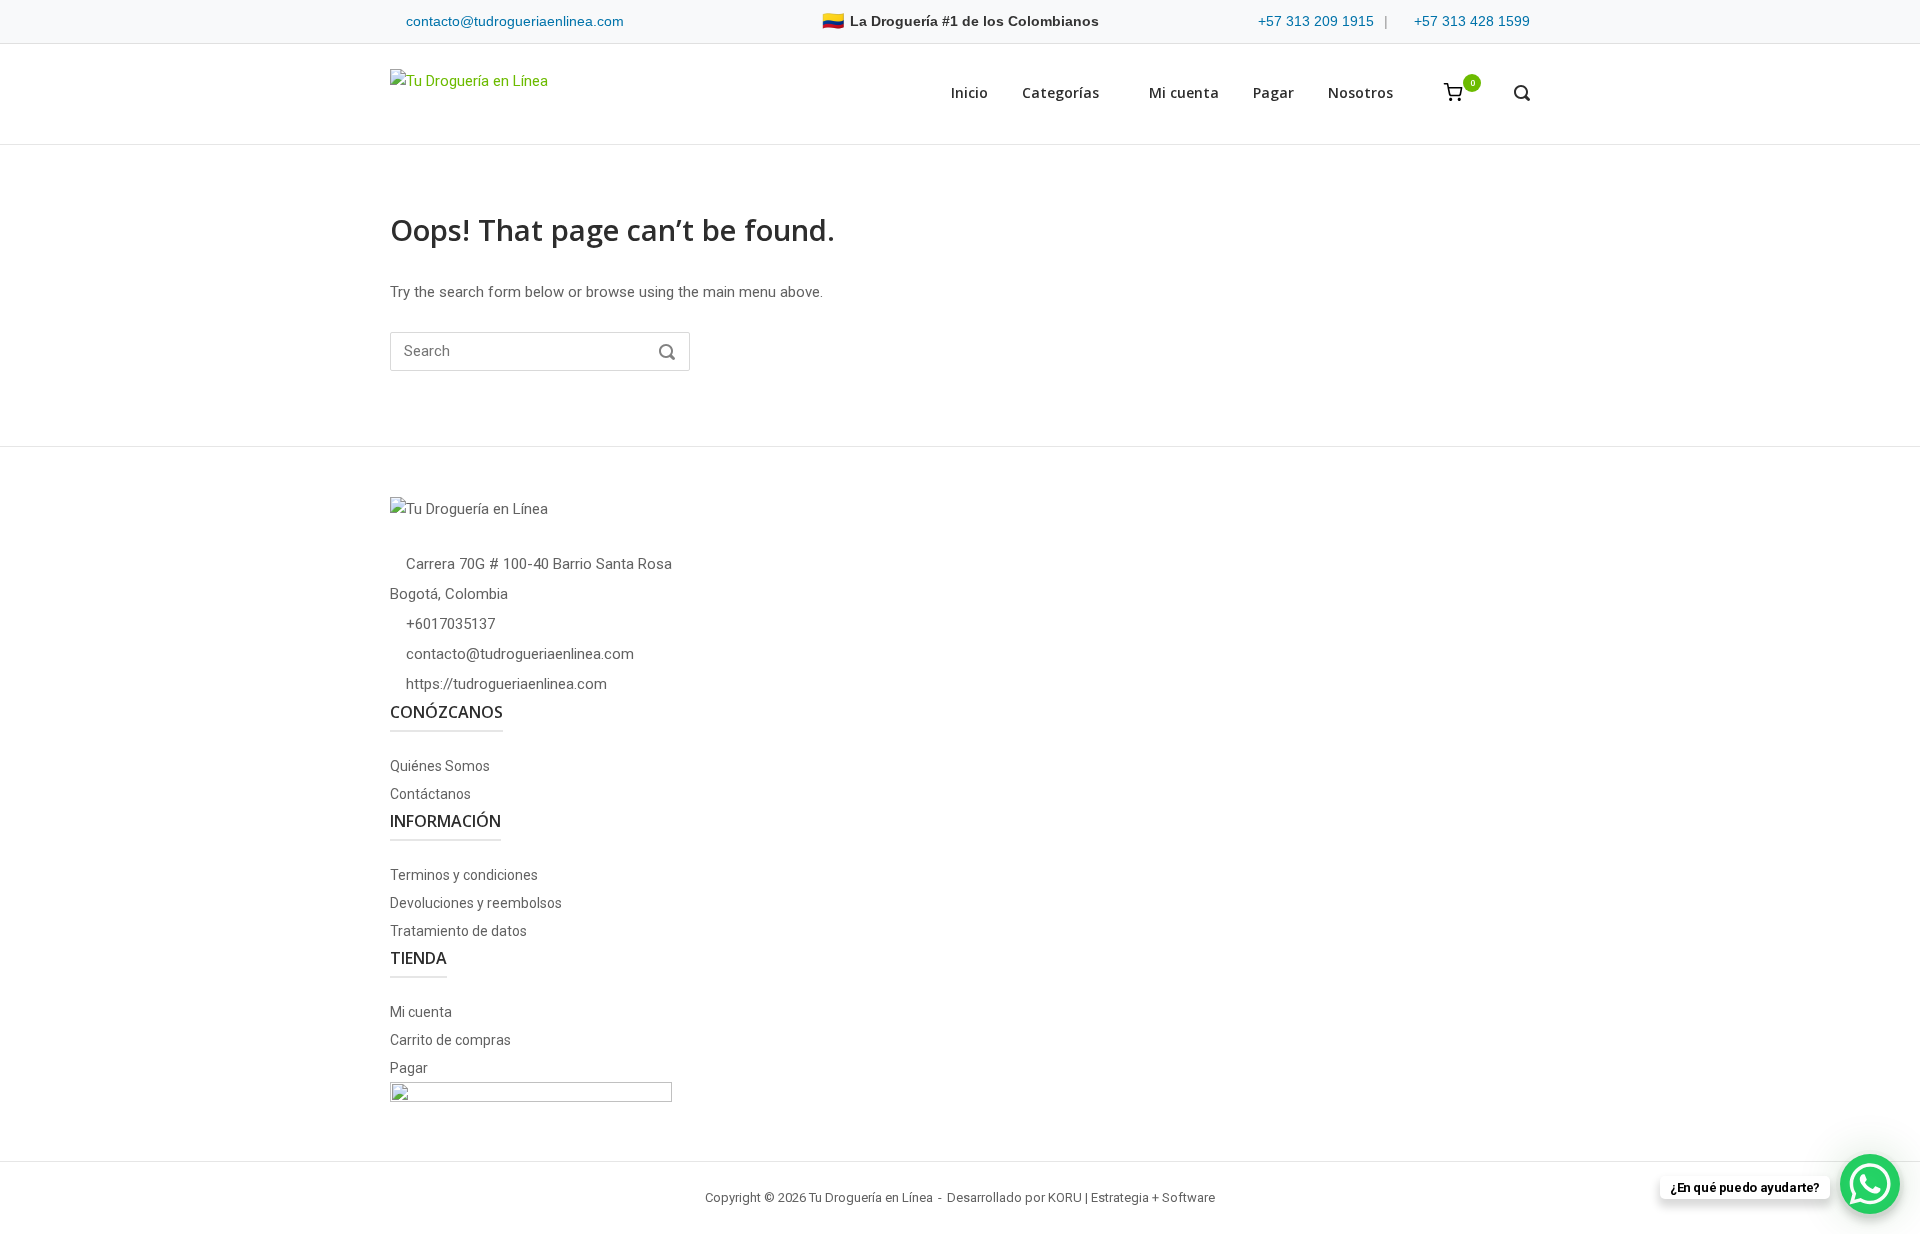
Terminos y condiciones (464, 875)
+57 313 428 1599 (1472, 21)
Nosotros (1360, 92)
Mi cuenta (1184, 92)
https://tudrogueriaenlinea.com (506, 684)
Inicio (969, 92)
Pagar (1273, 92)
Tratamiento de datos (458, 931)
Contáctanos (430, 794)
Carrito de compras (450, 1040)
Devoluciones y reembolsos (476, 903)
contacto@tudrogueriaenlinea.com (515, 21)
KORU (1065, 1197)
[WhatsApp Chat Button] (1870, 1184)
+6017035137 (450, 624)
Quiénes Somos (440, 766)
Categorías (1060, 92)
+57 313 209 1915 (1316, 21)
